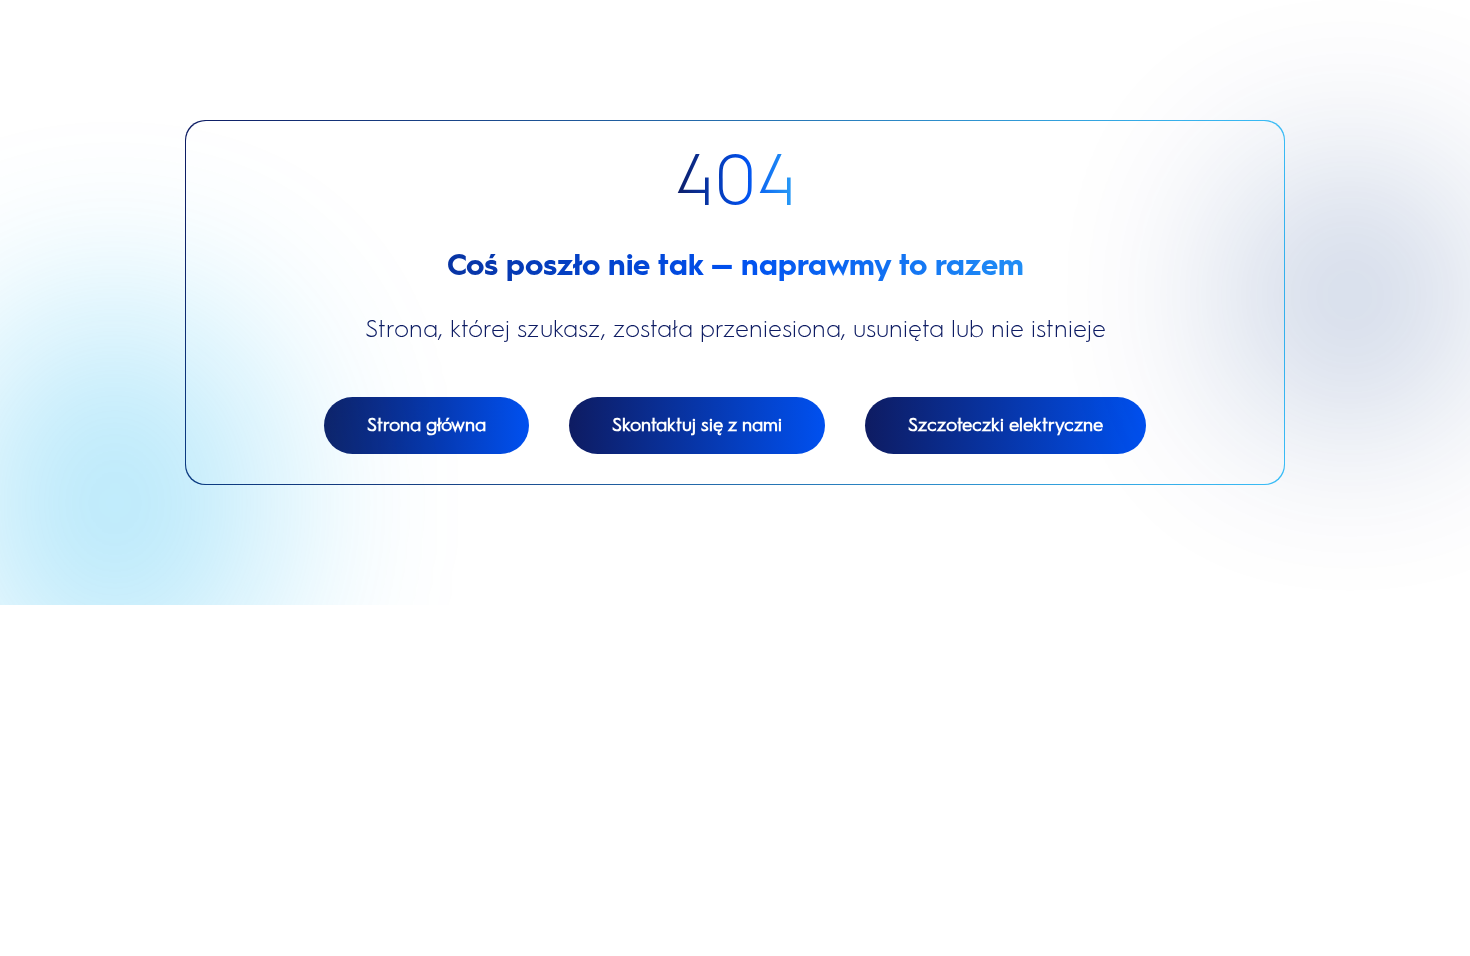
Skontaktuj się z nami (697, 425)
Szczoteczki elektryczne (1005, 425)
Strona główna (426, 425)
